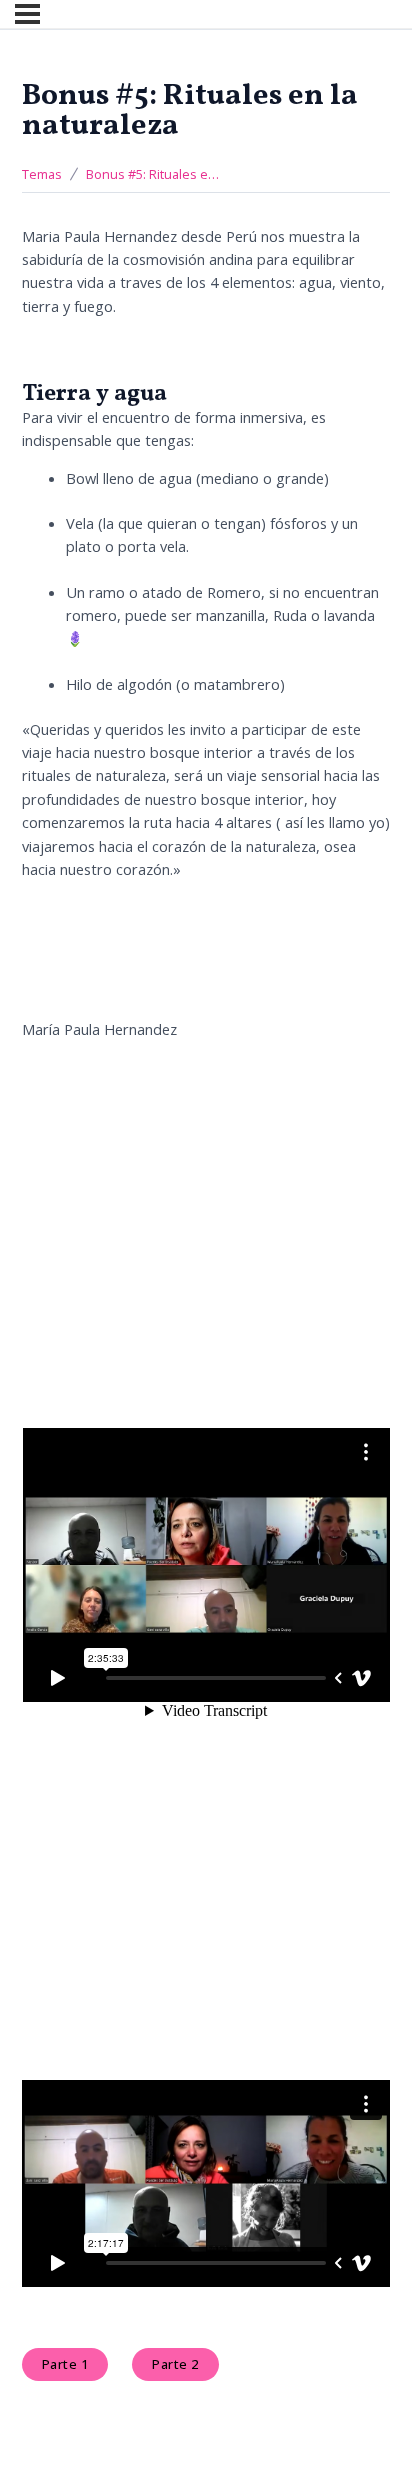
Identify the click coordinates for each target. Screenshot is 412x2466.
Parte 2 (175, 2364)
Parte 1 (65, 2364)
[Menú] (27, 14)
